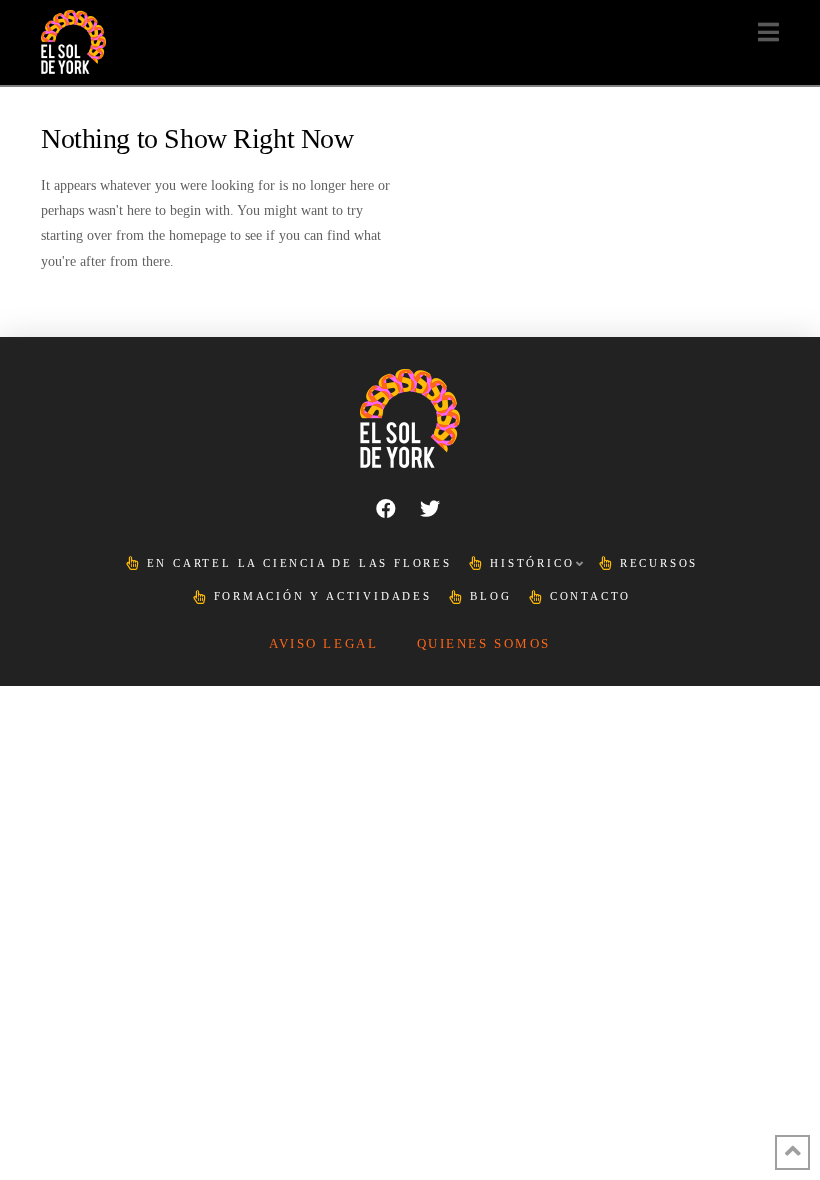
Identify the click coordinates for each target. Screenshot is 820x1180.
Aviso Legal (323, 644)
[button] (768, 32)
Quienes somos (484, 644)
